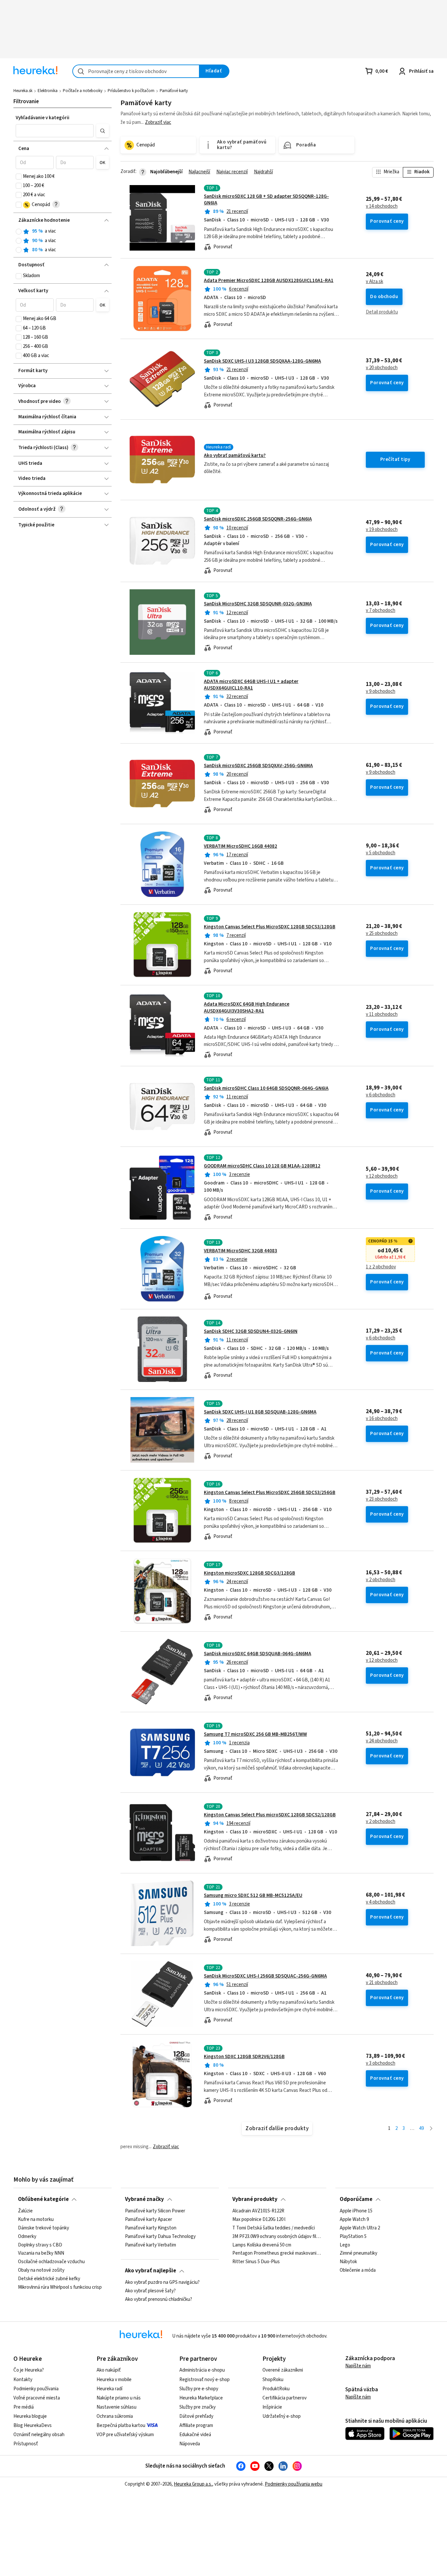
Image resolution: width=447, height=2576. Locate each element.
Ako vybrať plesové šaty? (150, 2291)
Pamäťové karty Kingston (151, 2228)
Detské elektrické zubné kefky (49, 2279)
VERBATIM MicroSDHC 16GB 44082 (241, 846)
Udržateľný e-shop (282, 2416)
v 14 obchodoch (382, 206)
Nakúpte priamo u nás (119, 2398)
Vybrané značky (144, 2199)
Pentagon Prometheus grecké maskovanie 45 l (277, 2253)
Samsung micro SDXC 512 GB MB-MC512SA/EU (253, 1895)
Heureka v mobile (114, 2380)
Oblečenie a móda (358, 2270)
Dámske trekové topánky (44, 2228)
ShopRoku (273, 2380)
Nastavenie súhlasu (116, 2407)
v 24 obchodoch (382, 1741)
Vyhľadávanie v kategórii (43, 118)
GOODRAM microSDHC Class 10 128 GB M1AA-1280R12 (262, 1166)
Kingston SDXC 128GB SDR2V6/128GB (244, 2057)
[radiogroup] (62, 241)
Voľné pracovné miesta (37, 2398)
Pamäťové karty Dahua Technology (160, 2236)
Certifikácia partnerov (285, 2398)
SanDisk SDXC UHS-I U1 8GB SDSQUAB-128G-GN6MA (260, 1412)
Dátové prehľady (196, 2416)
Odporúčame (356, 2199)
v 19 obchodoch (382, 530)
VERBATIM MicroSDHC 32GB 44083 (241, 1251)
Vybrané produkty (255, 2199)
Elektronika (48, 91)
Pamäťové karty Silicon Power (155, 2211)
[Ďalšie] (431, 2129)
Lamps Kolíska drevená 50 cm (262, 2245)
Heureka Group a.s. (193, 2484)
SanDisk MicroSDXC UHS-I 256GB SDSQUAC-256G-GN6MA (265, 1976)
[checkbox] (19, 177)
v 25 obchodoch (382, 934)
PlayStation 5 (353, 2236)
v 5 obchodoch (381, 853)
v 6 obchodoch (381, 1095)
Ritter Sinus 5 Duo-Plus (256, 2262)
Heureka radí (109, 2389)
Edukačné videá (195, 2435)
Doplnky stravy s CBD (40, 2245)
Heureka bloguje (30, 2416)
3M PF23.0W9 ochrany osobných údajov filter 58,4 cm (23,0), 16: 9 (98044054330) (277, 2236)
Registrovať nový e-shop (205, 2380)
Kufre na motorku (36, 2219)
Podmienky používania (36, 2389)
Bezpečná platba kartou (121, 2425)
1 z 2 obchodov (381, 1267)
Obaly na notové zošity (41, 2270)
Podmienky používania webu (294, 2484)
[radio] (19, 232)
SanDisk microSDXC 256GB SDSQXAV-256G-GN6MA (258, 766)
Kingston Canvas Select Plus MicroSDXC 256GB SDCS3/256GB (270, 1493)
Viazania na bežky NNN (41, 2253)
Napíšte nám (358, 2366)
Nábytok (348, 2262)
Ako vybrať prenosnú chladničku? (159, 2299)
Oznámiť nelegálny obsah (39, 2435)
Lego (345, 2245)
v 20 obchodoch (382, 368)
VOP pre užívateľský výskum (125, 2435)
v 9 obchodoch (381, 691)
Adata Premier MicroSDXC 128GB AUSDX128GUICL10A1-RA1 (269, 281)
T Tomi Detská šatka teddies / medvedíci (274, 2228)
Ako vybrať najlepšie (151, 2271)
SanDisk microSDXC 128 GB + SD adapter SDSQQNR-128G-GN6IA (266, 200)
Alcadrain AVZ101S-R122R (258, 2211)
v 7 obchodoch (381, 611)
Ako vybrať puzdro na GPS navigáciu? (162, 2282)
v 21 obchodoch (382, 1983)
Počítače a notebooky (83, 91)
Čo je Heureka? (29, 2370)
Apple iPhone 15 (356, 2211)
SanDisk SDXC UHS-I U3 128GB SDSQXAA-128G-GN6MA (262, 361)
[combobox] (136, 71)
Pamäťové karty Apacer (149, 2219)
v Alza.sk (375, 282)
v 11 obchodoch (382, 1014)
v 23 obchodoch (382, 1499)
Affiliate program (196, 2425)
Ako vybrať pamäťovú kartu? (235, 455)
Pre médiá (24, 2407)
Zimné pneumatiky (358, 2253)
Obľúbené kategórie (43, 2199)
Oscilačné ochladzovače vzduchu (51, 2262)
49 (421, 2128)
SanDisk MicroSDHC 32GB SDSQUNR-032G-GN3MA (258, 604)
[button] (55, 131)
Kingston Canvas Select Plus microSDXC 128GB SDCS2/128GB (270, 1815)
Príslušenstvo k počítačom (131, 91)
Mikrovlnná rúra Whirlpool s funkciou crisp (60, 2287)
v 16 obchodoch (382, 1419)
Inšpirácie (272, 2407)
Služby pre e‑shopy (199, 2389)
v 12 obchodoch (382, 1176)
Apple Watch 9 (354, 2219)
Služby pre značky (197, 2407)
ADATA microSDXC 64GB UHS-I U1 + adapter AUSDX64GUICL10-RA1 (251, 685)
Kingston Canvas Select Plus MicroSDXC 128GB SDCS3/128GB (270, 927)
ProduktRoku (276, 2389)
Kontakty (23, 2380)
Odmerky (27, 2236)
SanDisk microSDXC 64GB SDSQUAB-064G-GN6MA (258, 1654)
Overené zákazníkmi (283, 2370)
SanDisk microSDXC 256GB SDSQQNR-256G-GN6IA (258, 519)
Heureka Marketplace (201, 2398)
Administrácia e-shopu (202, 2370)
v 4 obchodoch (381, 1902)
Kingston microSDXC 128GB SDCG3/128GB (250, 1573)
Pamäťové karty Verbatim (151, 2245)
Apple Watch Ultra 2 (360, 2228)
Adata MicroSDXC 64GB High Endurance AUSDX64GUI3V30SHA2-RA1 (247, 1007)
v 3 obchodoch (381, 2063)
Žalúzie (25, 2211)
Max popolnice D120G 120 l (259, 2219)
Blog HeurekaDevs (33, 2425)
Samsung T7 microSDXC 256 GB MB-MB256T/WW (255, 1734)
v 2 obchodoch (381, 1580)
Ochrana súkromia (115, 2416)
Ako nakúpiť (109, 2370)
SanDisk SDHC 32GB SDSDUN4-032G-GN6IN (251, 1331)
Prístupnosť (26, 2444)
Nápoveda (190, 2444)
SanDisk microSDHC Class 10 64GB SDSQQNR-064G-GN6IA (266, 1088)
